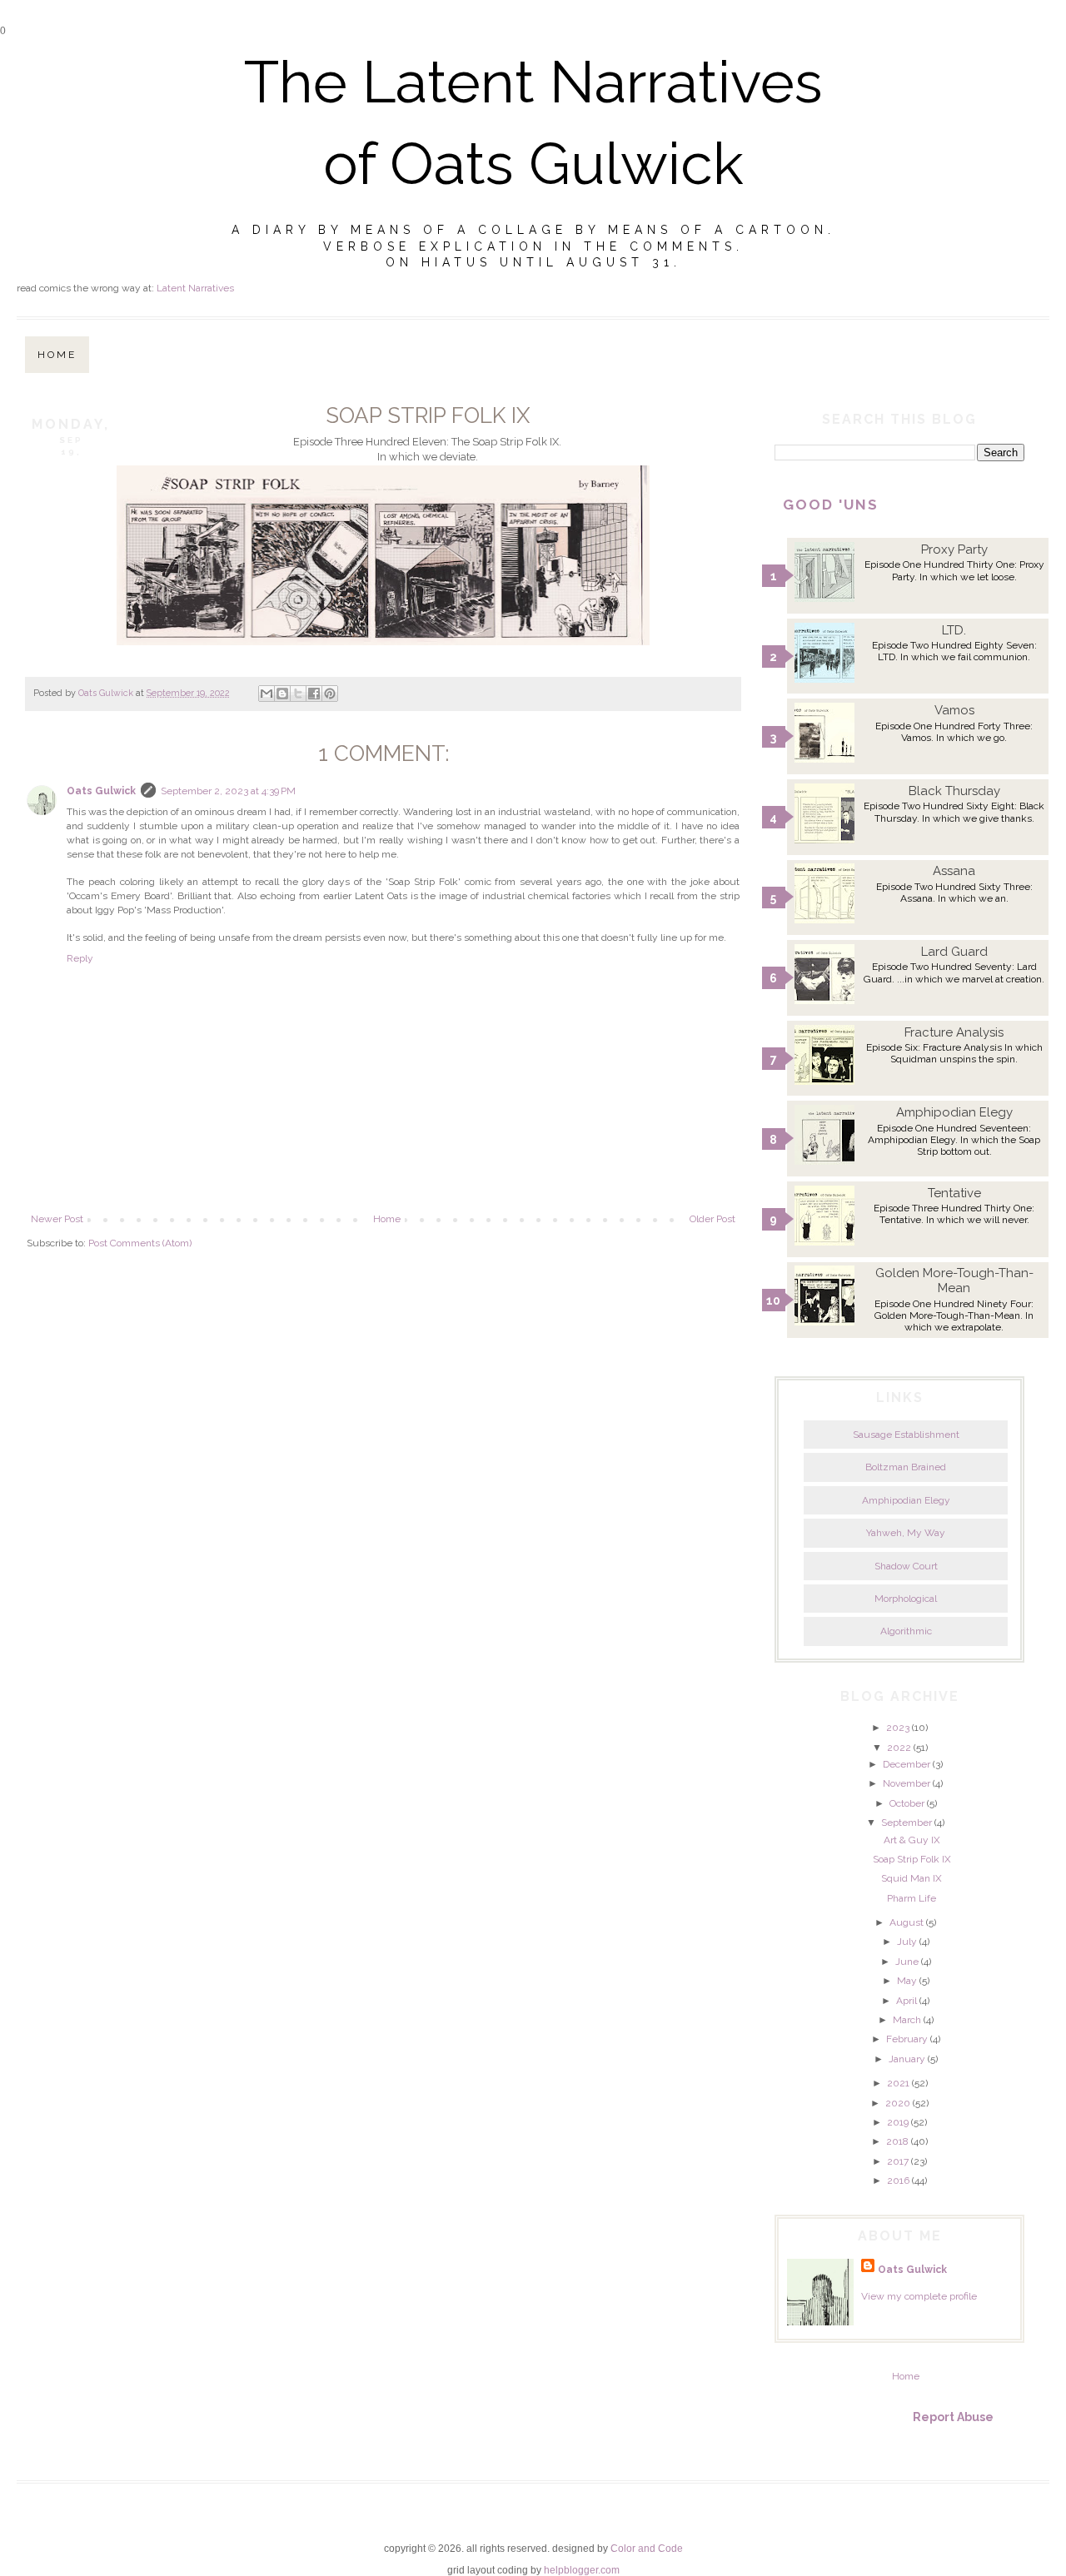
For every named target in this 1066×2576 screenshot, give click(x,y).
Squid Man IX (912, 1878)
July (907, 1942)
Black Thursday (954, 791)
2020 (898, 2103)
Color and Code (647, 2549)
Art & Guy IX (912, 1840)
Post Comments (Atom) (140, 1243)
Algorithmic (906, 1631)
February (907, 2039)
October (907, 1803)
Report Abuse (953, 2417)
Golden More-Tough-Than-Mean (954, 1281)
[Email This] (266, 694)
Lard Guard (954, 952)
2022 (899, 1748)
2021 (898, 2083)
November (907, 1783)
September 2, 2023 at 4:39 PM (228, 791)
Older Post (712, 1219)
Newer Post (57, 1219)
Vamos (954, 710)
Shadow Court (906, 1566)
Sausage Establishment (906, 1435)
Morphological (906, 1599)
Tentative (954, 1193)
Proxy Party (954, 550)
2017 (898, 2161)
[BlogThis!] (282, 694)
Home (57, 355)
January (907, 2059)
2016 (898, 2181)
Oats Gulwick (101, 791)
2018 (897, 2141)
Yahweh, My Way (906, 1533)
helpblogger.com (582, 2570)
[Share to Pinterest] (330, 694)
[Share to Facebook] (314, 694)
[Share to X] (298, 694)
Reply (80, 958)
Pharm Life (912, 1898)
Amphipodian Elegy (954, 1112)
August (907, 1922)
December (907, 1764)
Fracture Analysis (954, 1032)
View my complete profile (919, 2296)
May (907, 1981)
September (907, 1823)
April (907, 2001)
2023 (898, 1728)
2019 (898, 2122)
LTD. (954, 630)
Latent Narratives (195, 288)
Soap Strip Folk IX (912, 1859)
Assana (954, 871)
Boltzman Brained (906, 1467)
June (907, 1962)
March (907, 2020)
